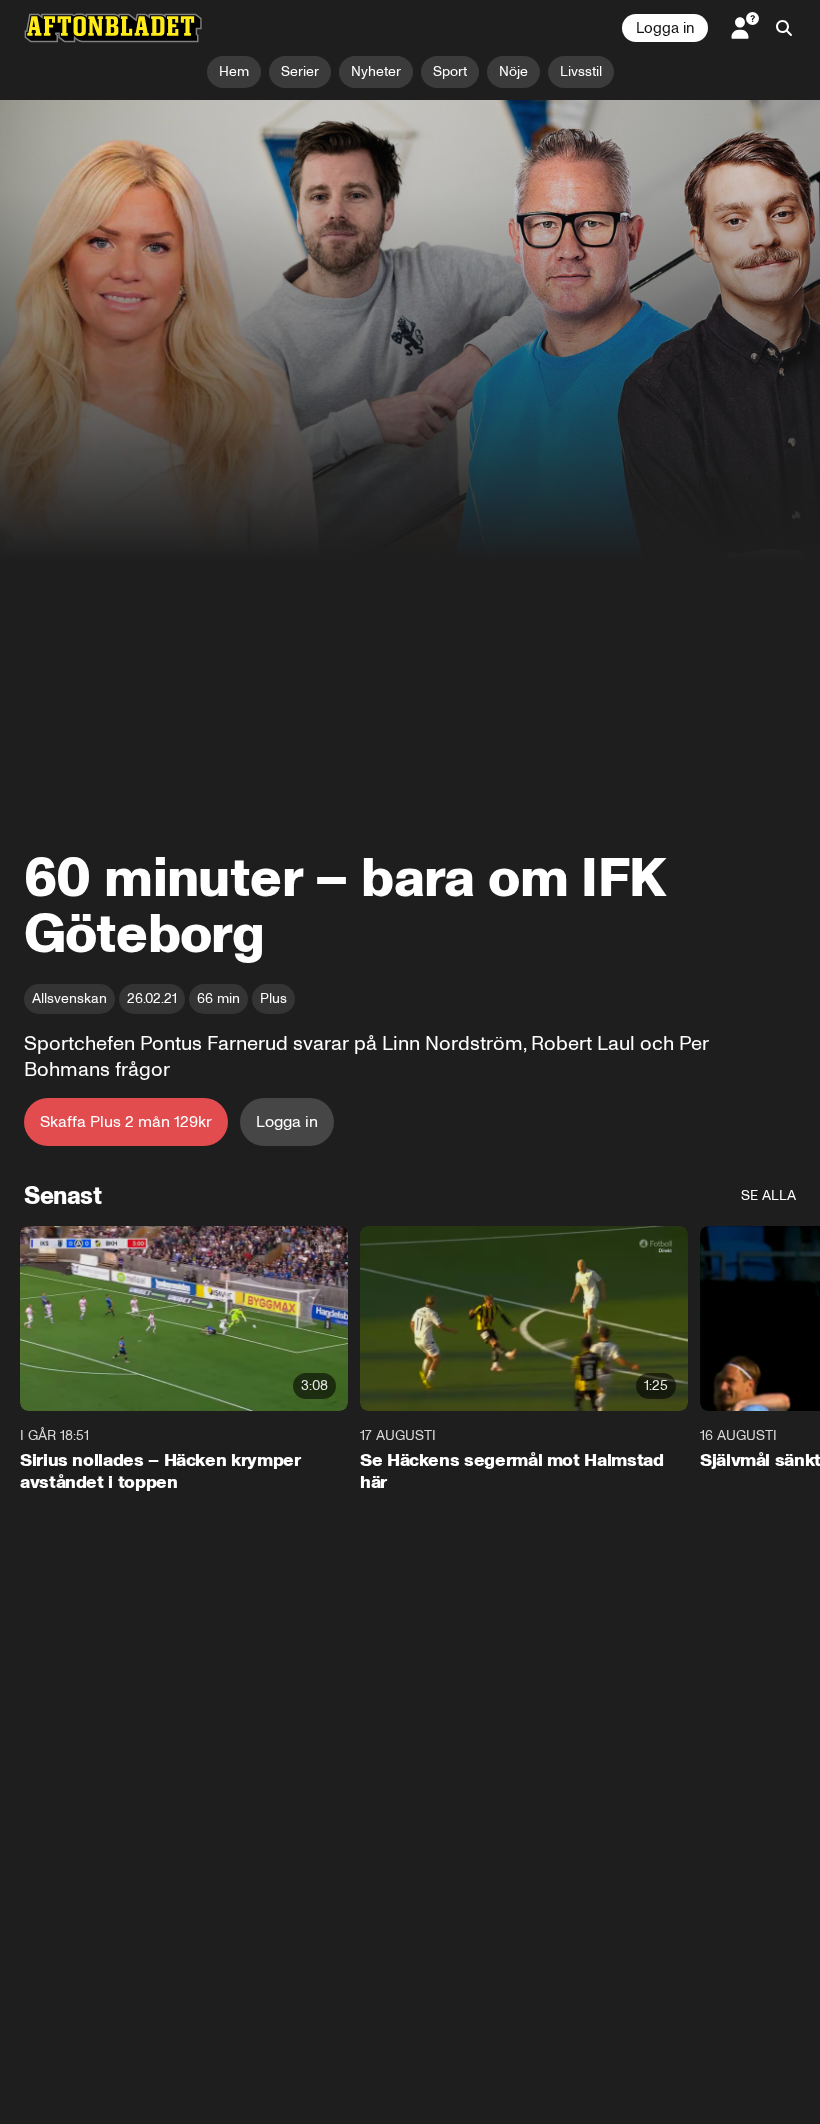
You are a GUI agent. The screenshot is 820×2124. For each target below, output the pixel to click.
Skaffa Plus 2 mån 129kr (126, 1121)
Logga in (665, 28)
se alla (768, 1195)
